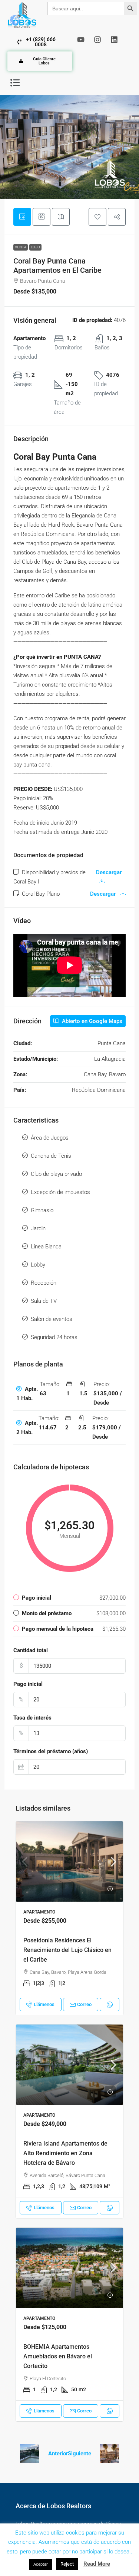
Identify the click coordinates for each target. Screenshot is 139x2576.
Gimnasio (42, 1210)
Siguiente (80, 2453)
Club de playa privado (56, 1174)
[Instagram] (97, 40)
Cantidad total (31, 1650)
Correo (84, 2004)
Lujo (35, 247)
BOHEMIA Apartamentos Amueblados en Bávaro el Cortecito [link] (58, 2356)
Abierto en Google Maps (91, 1021)
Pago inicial (28, 1684)
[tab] (22, 217)
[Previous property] (30, 2454)
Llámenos (44, 2004)
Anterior (58, 2453)
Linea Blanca (46, 1247)
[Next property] (110, 2454)
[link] (69, 1861)
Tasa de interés (32, 1718)
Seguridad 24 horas (54, 1337)
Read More (97, 2564)
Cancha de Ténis (51, 1156)
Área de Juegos (50, 1138)
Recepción (44, 1283)
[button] (15, 83)
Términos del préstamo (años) (51, 1751)
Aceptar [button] (41, 2564)
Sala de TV (44, 1301)
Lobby (38, 1265)
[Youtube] (81, 40)
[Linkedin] (114, 40)
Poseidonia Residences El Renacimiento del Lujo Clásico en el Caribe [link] (67, 1950)
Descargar (104, 894)
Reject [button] (67, 2564)
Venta (21, 247)
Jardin (38, 1228)
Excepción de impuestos (60, 1192)
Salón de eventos (52, 1319)
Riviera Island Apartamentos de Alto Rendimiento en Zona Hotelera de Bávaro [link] (65, 2153)
